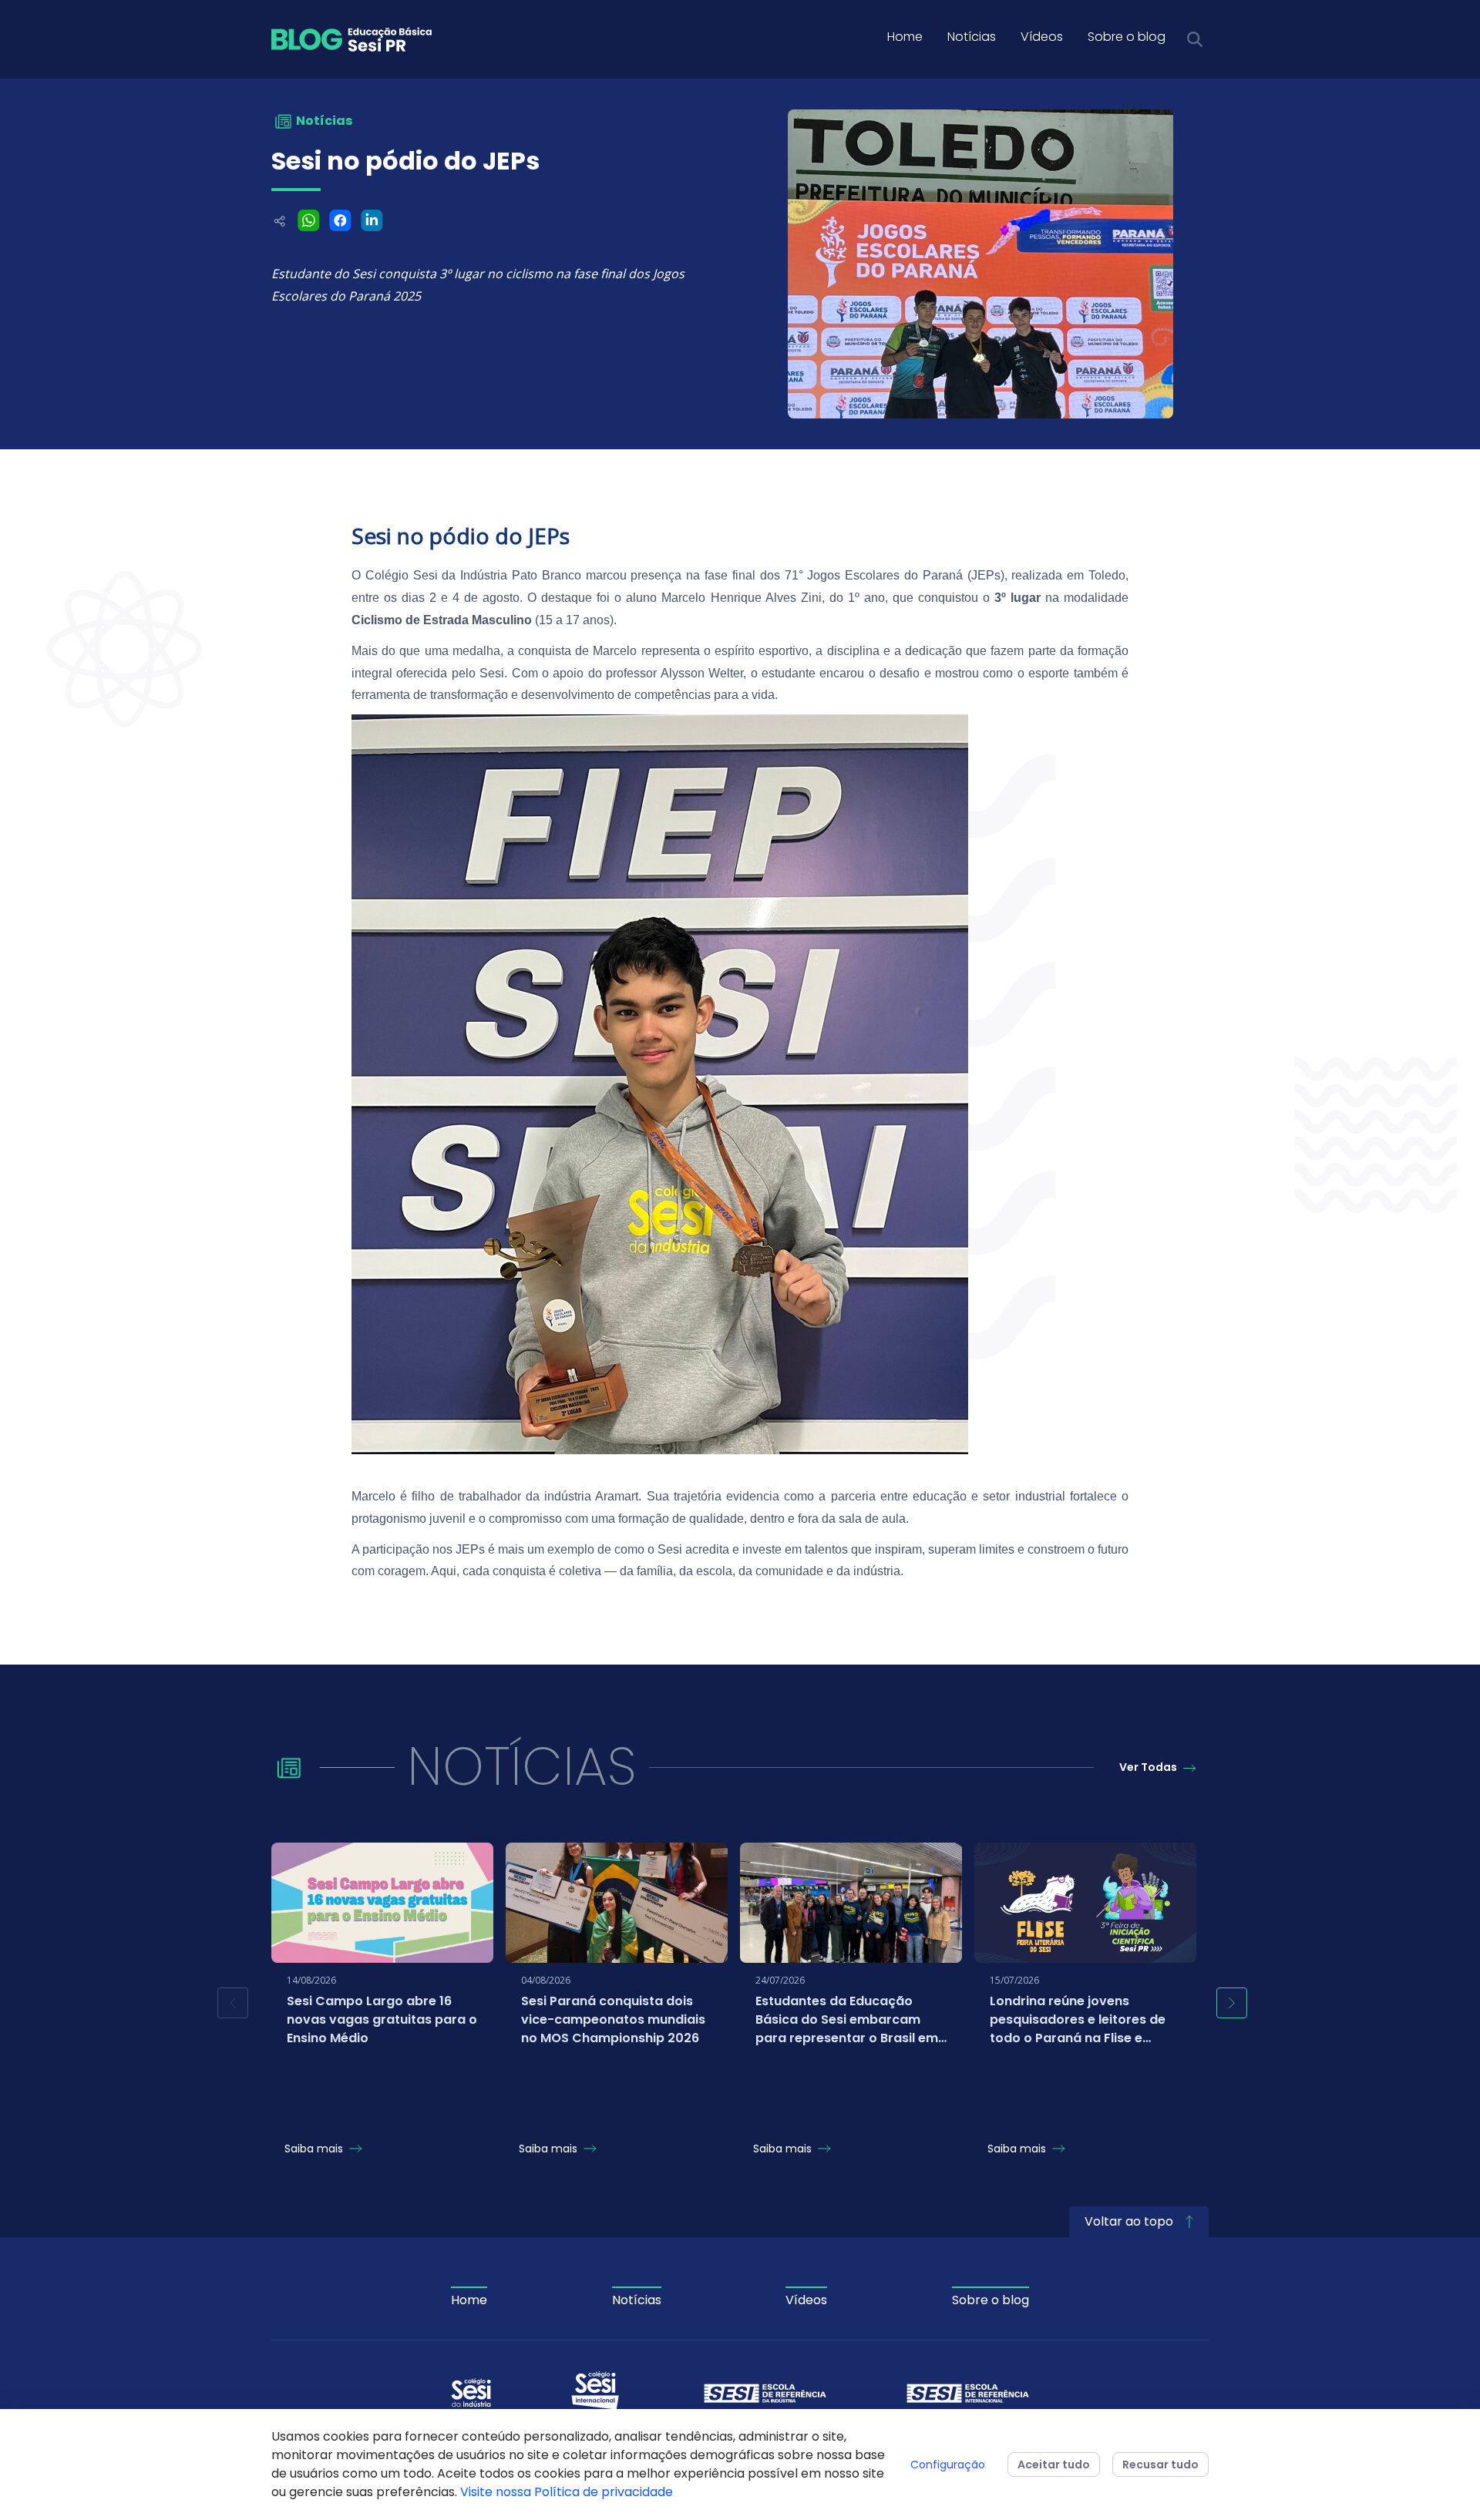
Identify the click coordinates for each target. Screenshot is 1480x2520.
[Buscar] (1195, 39)
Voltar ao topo (1130, 2221)
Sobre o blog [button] (1127, 37)
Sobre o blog (991, 2300)
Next (1232, 2003)
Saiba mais (315, 2149)
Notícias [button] (972, 37)
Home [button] (905, 37)
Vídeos (806, 2300)
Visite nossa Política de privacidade (567, 2492)
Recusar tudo (1160, 2465)
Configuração (948, 2465)
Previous (233, 2003)
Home (469, 2300)
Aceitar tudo (1054, 2465)
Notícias (637, 2300)
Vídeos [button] (1042, 37)
